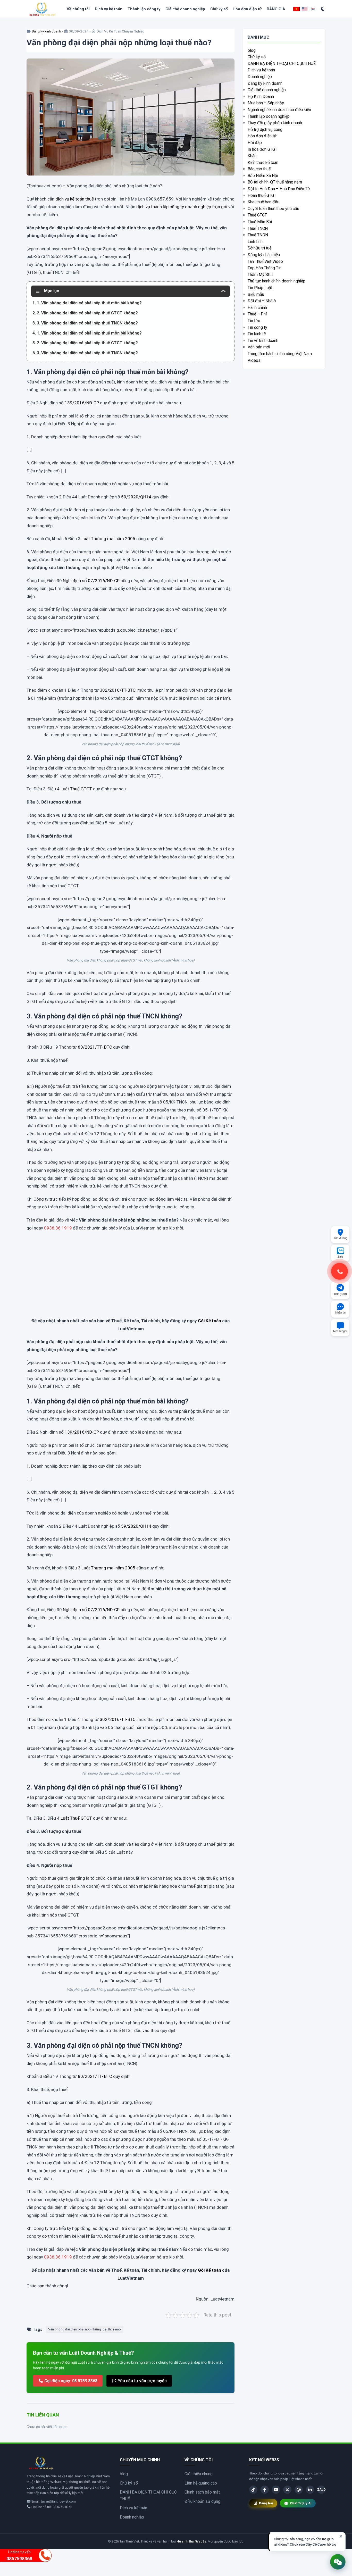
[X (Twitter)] (287, 2490)
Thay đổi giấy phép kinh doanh (275, 123)
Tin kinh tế (257, 334)
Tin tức (254, 321)
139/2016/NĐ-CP (82, 403)
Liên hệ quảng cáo (201, 2483)
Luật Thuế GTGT (76, 789)
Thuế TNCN (258, 228)
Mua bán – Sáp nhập (266, 103)
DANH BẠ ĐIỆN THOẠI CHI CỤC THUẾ (282, 64)
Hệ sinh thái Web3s (191, 2541)
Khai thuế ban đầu (263, 202)
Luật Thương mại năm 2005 (108, 539)
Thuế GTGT (257, 215)
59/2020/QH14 (136, 497)
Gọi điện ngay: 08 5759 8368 (70, 2381)
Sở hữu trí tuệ (259, 248)
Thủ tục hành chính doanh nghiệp (276, 281)
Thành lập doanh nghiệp (269, 116)
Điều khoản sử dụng (202, 2501)
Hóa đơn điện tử (247, 9)
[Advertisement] (131, 1279)
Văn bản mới (259, 347)
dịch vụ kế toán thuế (75, 199)
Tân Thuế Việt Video (265, 261)
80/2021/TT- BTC (95, 1047)
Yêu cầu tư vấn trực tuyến (142, 2381)
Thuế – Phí (257, 314)
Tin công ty (257, 327)
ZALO (321, 2490)
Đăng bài (266, 2503)
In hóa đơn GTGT (262, 149)
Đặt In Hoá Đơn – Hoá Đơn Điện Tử (279, 189)
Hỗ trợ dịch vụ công (265, 129)
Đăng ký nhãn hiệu (264, 255)
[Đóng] (341, 2536)
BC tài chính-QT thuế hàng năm (275, 182)
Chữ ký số (219, 9)
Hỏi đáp (255, 143)
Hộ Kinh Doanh (261, 97)
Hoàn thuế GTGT (262, 195)
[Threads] (299, 2490)
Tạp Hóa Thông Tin (265, 268)
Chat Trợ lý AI (301, 2503)
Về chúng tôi (78, 9)
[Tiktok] (253, 2490)
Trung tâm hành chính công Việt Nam (280, 354)
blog (252, 50)
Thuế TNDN (258, 235)
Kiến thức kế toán (263, 162)
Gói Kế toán (209, 1321)
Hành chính (257, 308)
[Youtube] (276, 2490)
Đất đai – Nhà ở (262, 301)
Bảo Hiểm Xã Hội (263, 176)
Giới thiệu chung (199, 2474)
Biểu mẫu (256, 294)
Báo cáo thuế (259, 169)
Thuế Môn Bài (260, 222)
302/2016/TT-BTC (118, 690)
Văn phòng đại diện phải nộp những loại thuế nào (85, 2329)
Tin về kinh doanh (263, 341)
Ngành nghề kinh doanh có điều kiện (279, 110)
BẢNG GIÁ (276, 9)
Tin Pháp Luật (260, 288)
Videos (254, 360)
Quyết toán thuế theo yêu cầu (273, 209)
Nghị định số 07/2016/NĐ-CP (91, 581)
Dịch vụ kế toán (109, 9)
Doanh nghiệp (260, 77)
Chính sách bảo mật (202, 2492)
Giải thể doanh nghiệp (185, 9)
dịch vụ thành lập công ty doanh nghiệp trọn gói (182, 207)
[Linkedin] (310, 2490)
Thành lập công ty (144, 9)
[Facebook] (265, 2490)
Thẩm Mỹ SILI (260, 275)
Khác (252, 156)
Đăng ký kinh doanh (46, 31)
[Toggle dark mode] (323, 9)
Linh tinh (255, 242)
